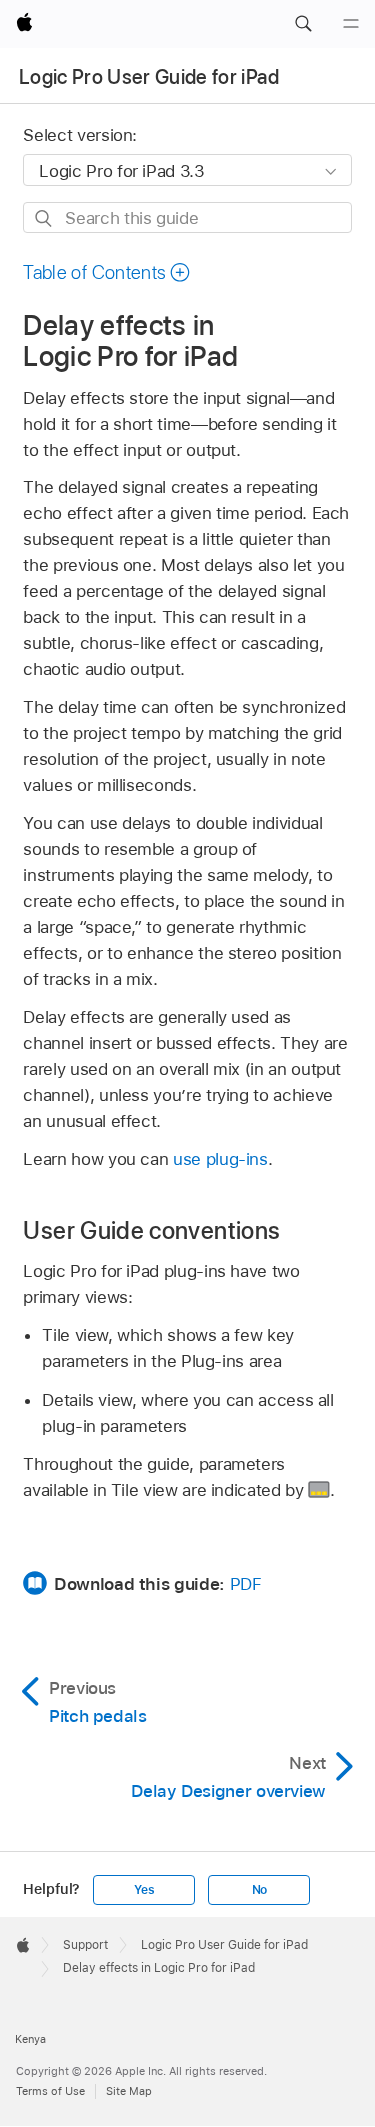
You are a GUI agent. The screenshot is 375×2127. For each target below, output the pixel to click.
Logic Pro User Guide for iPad (149, 77)
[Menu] (351, 24)
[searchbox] (187, 217)
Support (85, 1945)
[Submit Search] (44, 218)
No (260, 1890)
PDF (246, 1584)
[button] (303, 24)
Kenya (30, 2039)
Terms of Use (50, 2091)
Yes (144, 1890)
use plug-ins (220, 1159)
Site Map (129, 2091)
